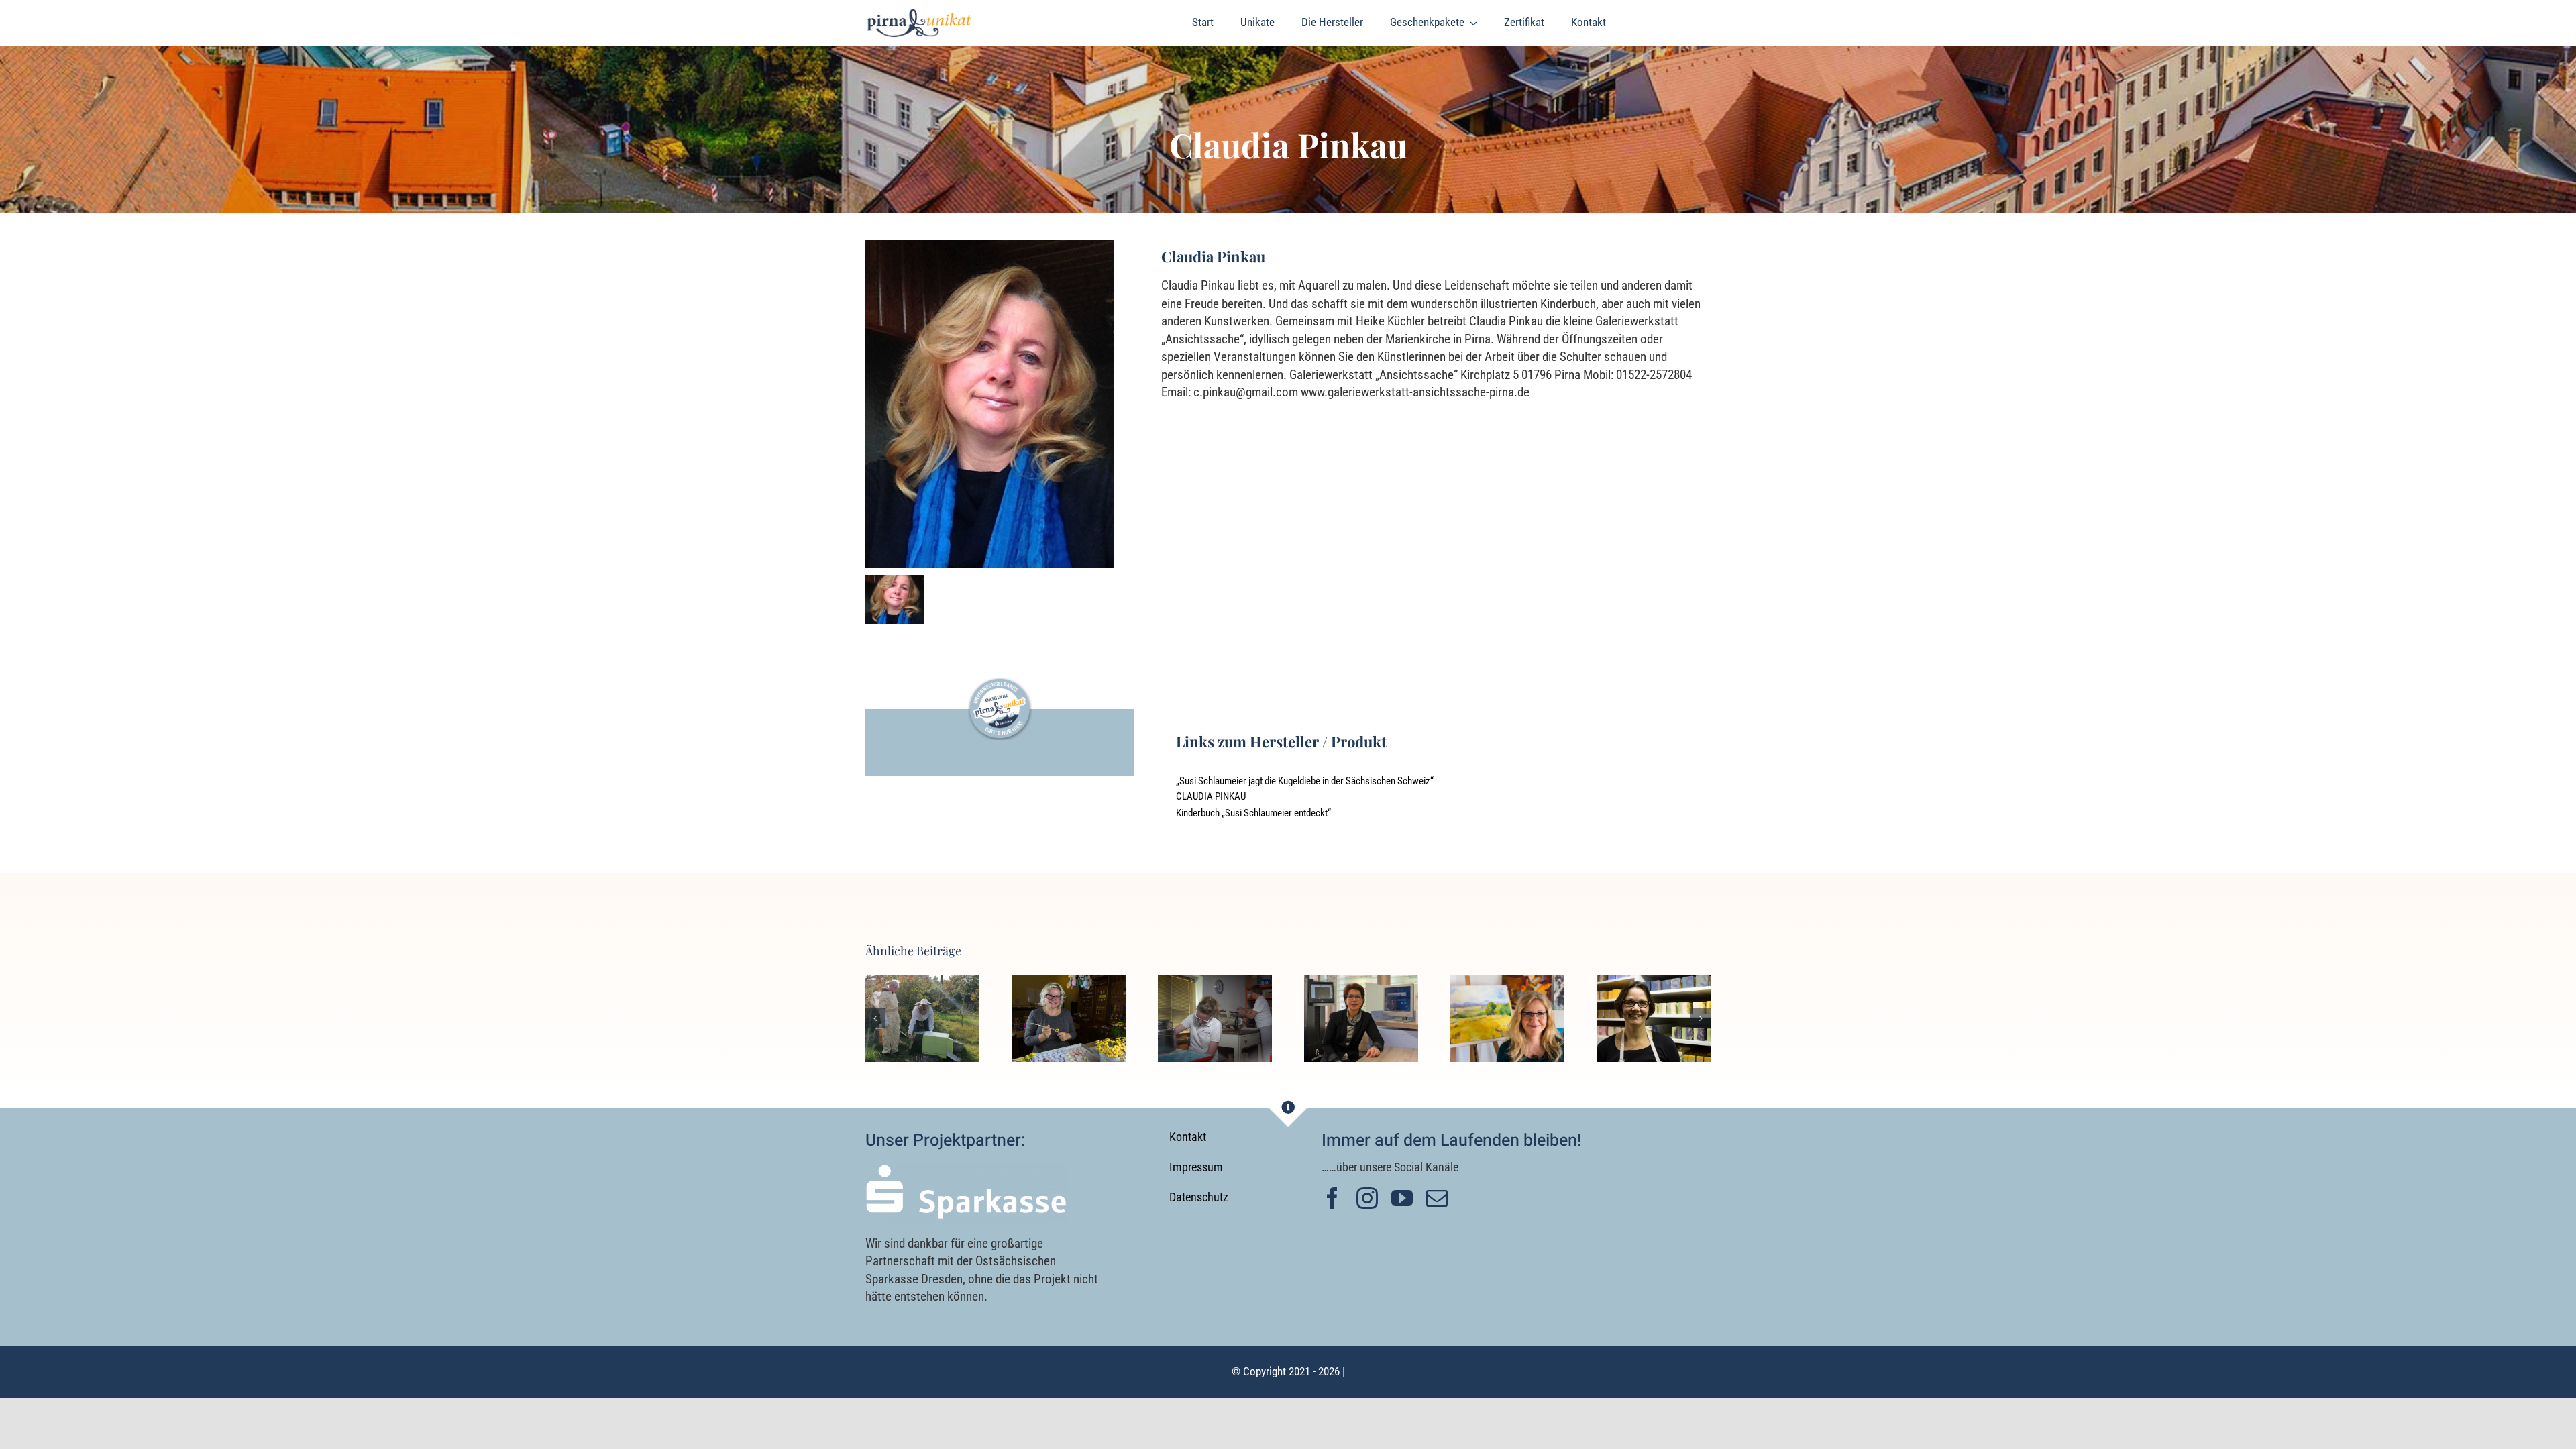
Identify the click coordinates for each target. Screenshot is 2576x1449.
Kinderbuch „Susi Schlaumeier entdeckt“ (1253, 813)
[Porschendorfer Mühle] (1215, 1018)
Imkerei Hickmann (923, 995)
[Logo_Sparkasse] (966, 1170)
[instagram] (1367, 1198)
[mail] (1437, 1198)
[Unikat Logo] (919, 14)
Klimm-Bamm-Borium (1069, 984)
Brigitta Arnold (1508, 995)
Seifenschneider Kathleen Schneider (1654, 984)
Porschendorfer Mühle (1215, 995)
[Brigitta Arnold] (1507, 1018)
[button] (875, 1018)
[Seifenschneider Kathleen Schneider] (1654, 1018)
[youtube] (1402, 1198)
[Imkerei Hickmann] (922, 1018)
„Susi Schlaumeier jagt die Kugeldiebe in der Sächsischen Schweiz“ (1305, 781)
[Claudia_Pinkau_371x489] (990, 247)
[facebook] (1332, 1198)
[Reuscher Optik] (1361, 1018)
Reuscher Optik (1361, 995)
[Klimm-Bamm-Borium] (1069, 1018)
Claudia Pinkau (1211, 796)
